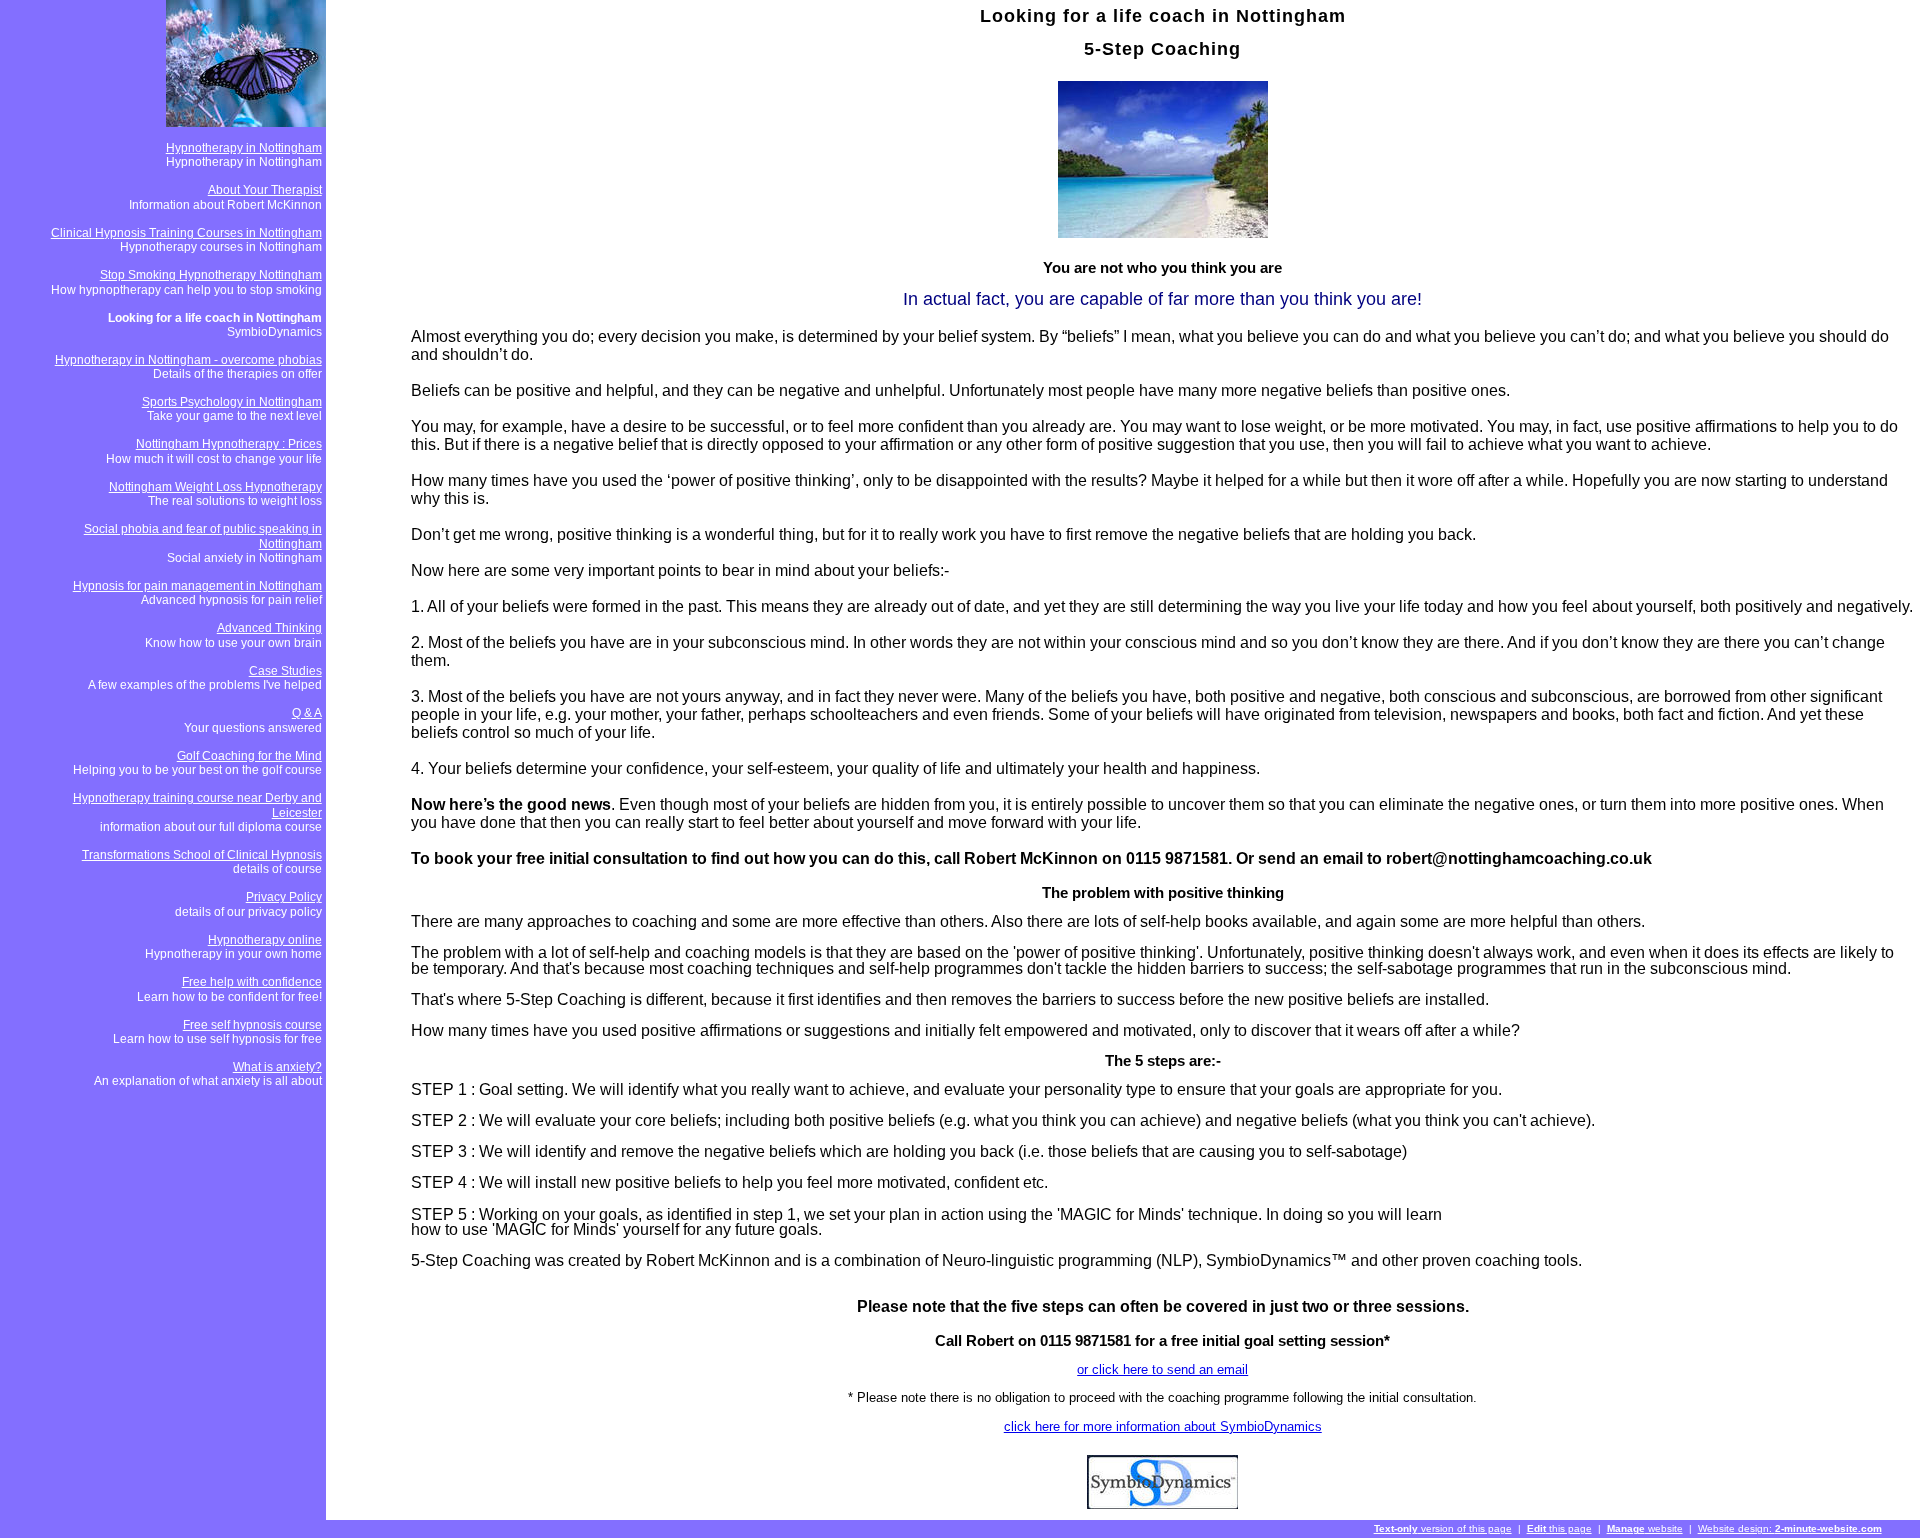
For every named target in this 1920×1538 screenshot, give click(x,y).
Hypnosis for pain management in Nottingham (197, 586)
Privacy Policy (284, 897)
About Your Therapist (265, 190)
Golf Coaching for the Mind (249, 756)
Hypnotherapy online (265, 940)
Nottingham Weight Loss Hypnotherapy (215, 487)
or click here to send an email (1162, 1369)
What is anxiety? (277, 1067)
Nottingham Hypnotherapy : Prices (229, 444)
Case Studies (285, 671)
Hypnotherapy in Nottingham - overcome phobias (188, 360)
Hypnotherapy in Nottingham (244, 148)
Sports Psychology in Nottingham (232, 402)
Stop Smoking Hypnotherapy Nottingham (211, 275)
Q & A (307, 713)
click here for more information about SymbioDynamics (1163, 1426)
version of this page (1443, 1528)
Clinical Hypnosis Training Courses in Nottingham (186, 233)
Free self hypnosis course (252, 1025)
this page (1559, 1528)
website (1645, 1528)
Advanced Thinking (269, 628)
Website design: (1790, 1528)
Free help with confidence (252, 982)
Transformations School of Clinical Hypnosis (202, 855)
